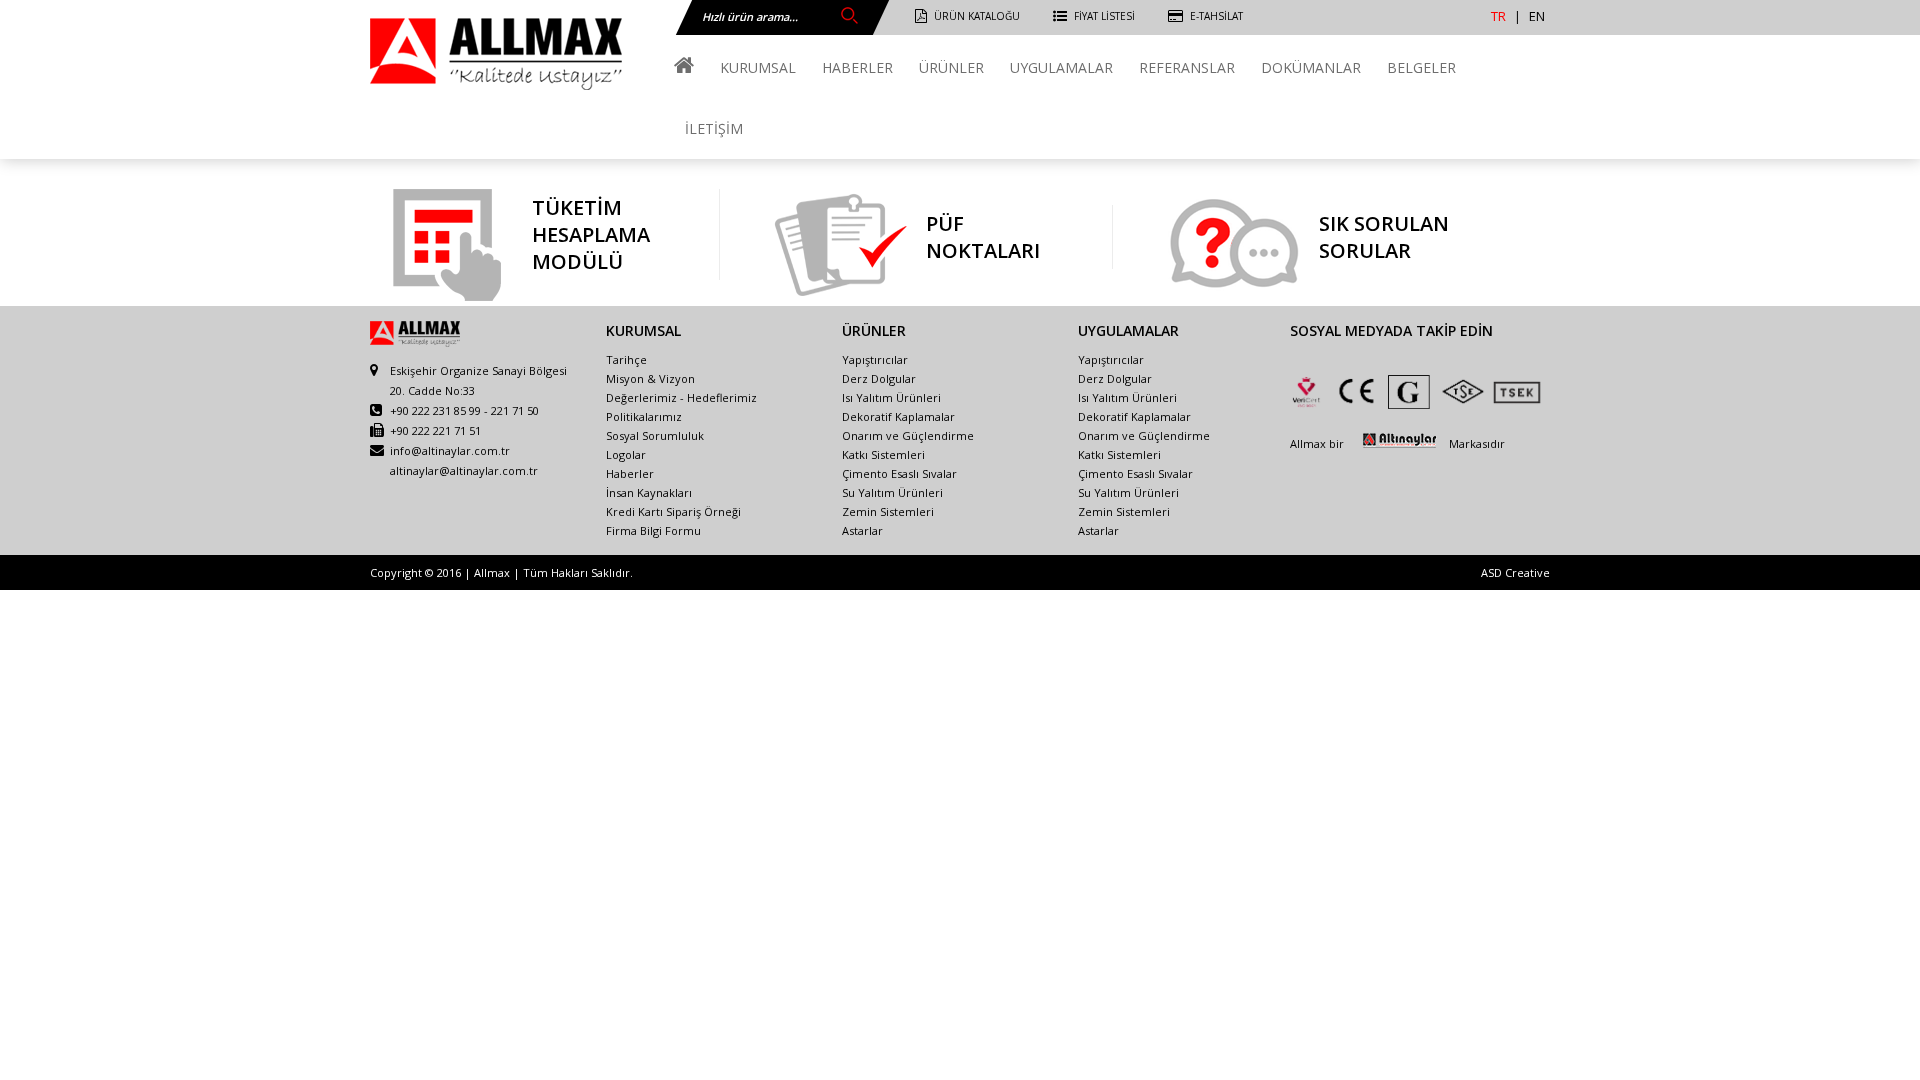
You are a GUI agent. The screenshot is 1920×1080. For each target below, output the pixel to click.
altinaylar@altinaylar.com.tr (464, 470)
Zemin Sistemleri (888, 511)
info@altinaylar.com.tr (450, 450)
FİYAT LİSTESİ (1104, 16)
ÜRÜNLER (951, 67)
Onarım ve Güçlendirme (908, 435)
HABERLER (857, 67)
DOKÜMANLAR (1311, 67)
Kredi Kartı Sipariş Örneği (673, 511)
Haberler (630, 473)
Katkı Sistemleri (883, 454)
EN (1537, 16)
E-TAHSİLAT (1216, 16)
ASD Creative (1515, 572)
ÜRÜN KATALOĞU (977, 16)
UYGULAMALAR (1061, 67)
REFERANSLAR (1187, 67)
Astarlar (862, 530)
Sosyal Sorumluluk (655, 435)
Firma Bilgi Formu (653, 530)
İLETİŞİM (714, 128)
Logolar (626, 454)
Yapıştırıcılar (875, 359)
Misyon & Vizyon (650, 378)
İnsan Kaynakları (649, 492)
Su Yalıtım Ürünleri (892, 492)
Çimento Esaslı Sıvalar (899, 473)
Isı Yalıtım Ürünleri (891, 397)
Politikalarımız (644, 416)
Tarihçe (626, 359)
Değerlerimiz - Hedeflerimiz (681, 397)
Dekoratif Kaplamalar (898, 416)
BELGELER (1421, 67)
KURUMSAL (758, 67)
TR (1498, 16)
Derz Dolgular (879, 378)
